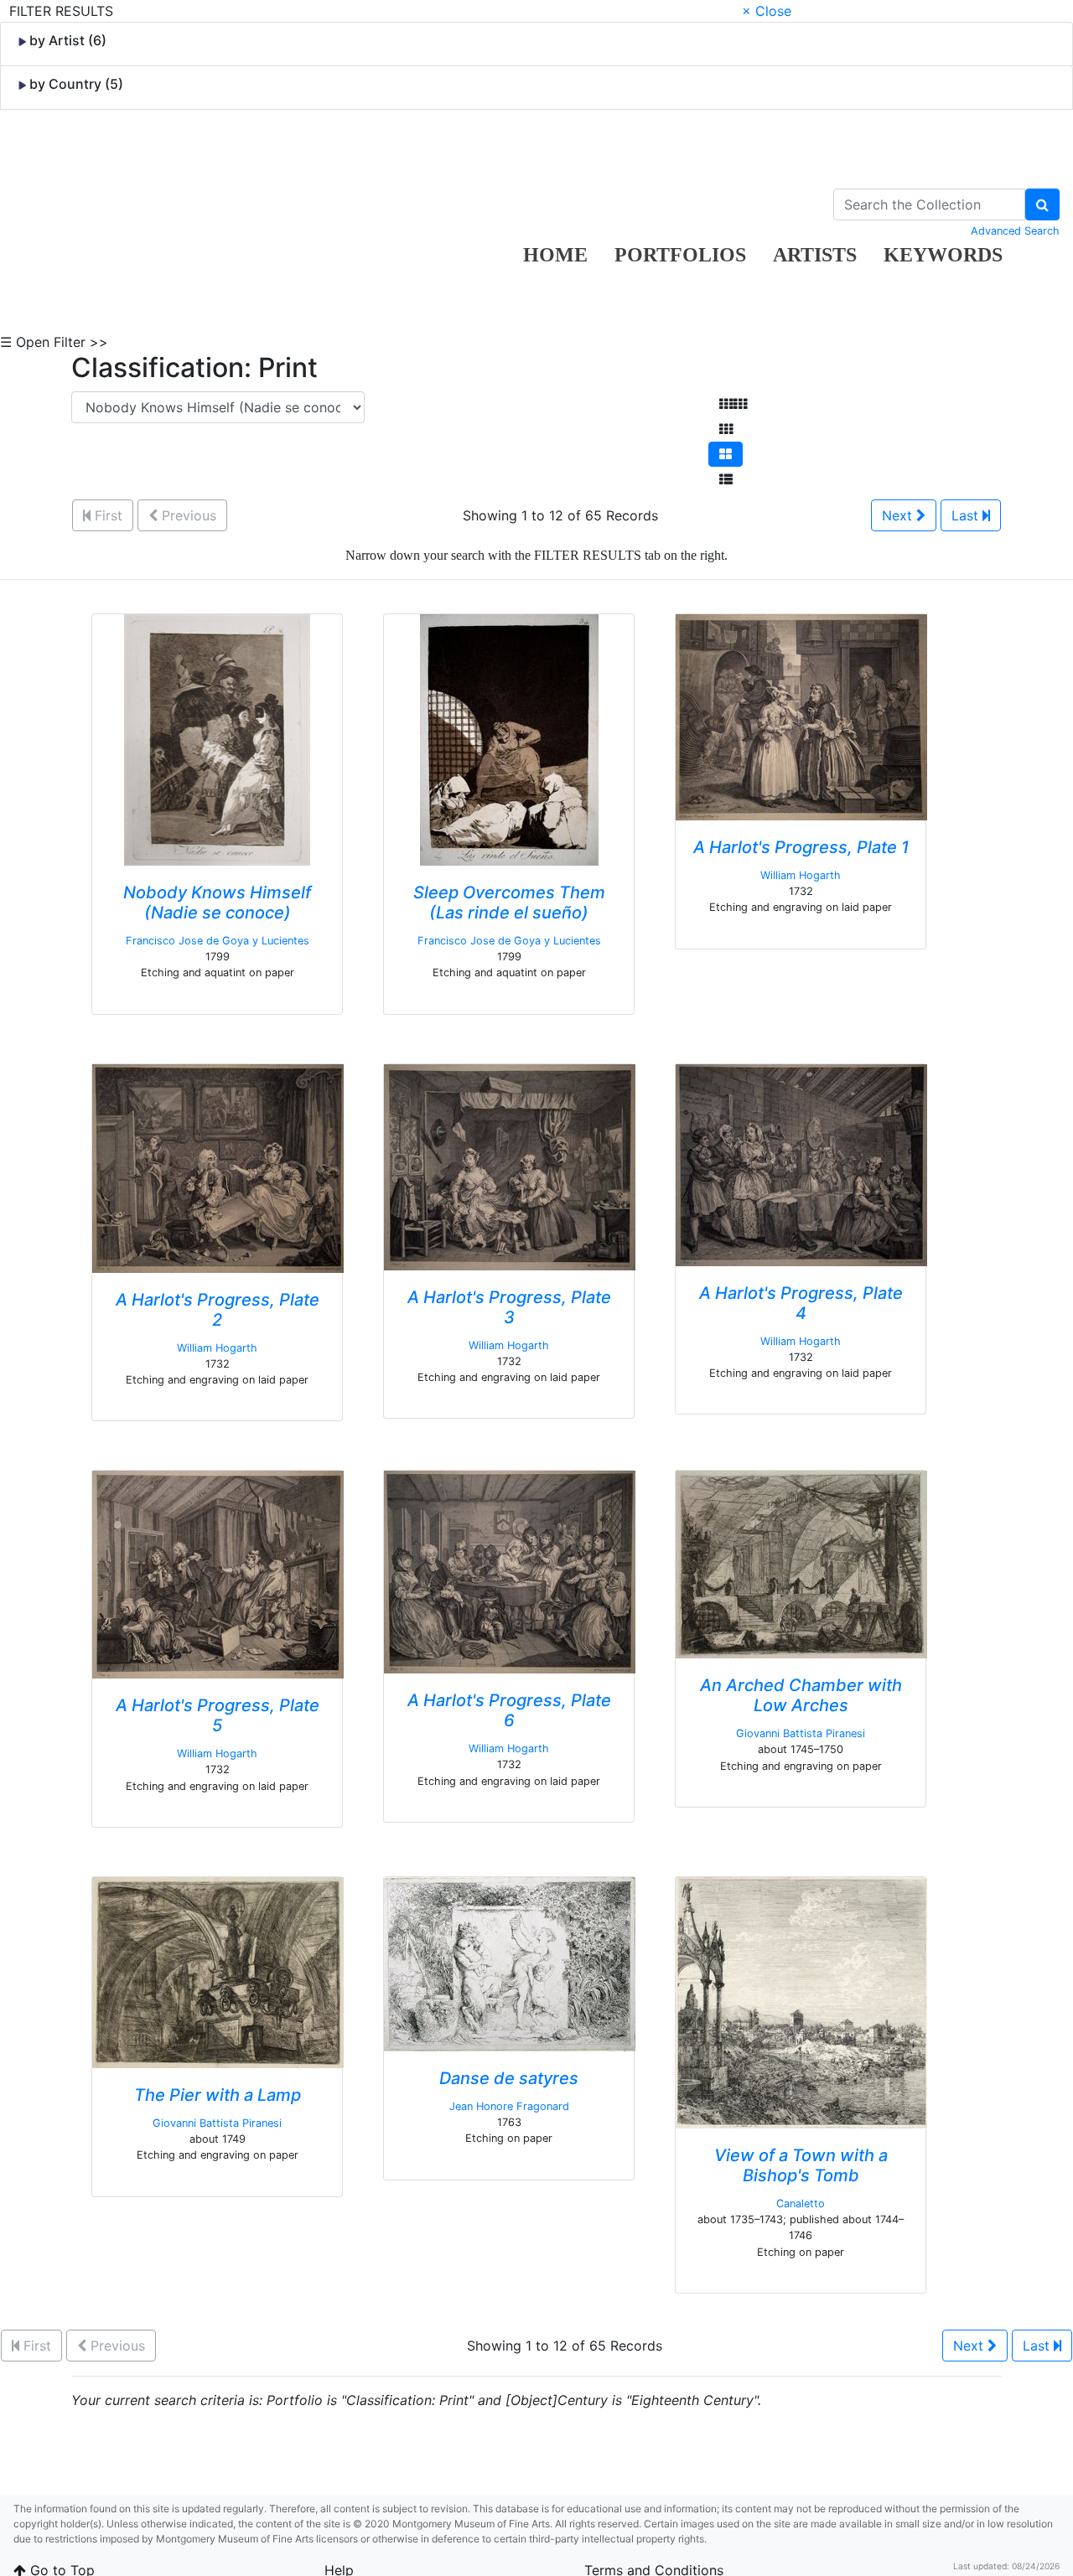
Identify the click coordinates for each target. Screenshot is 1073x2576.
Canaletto (801, 2204)
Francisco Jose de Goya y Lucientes (218, 941)
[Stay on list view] (726, 479)
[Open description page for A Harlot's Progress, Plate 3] (510, 1166)
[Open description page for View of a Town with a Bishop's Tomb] (801, 2001)
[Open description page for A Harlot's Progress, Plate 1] (801, 716)
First (106, 515)
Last (967, 515)
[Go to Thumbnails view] (726, 429)
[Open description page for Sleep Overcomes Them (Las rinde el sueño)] (509, 738)
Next (899, 515)
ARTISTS (815, 255)
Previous (187, 515)
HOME (555, 255)
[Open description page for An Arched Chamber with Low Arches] (801, 1564)
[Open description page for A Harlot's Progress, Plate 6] (510, 1571)
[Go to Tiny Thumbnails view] (733, 404)
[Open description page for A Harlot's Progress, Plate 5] (218, 1574)
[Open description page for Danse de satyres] (510, 1963)
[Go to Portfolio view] (726, 454)
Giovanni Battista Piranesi (801, 1733)
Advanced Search (1015, 231)
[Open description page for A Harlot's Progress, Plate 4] (801, 1163)
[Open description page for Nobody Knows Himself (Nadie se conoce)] (217, 738)
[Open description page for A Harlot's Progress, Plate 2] (218, 1166)
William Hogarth (801, 875)
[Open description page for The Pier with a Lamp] (218, 1971)
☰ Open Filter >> (54, 342)
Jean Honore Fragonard (509, 2106)
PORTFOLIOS (680, 255)
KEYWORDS (943, 255)
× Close (767, 11)
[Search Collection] (1042, 204)
